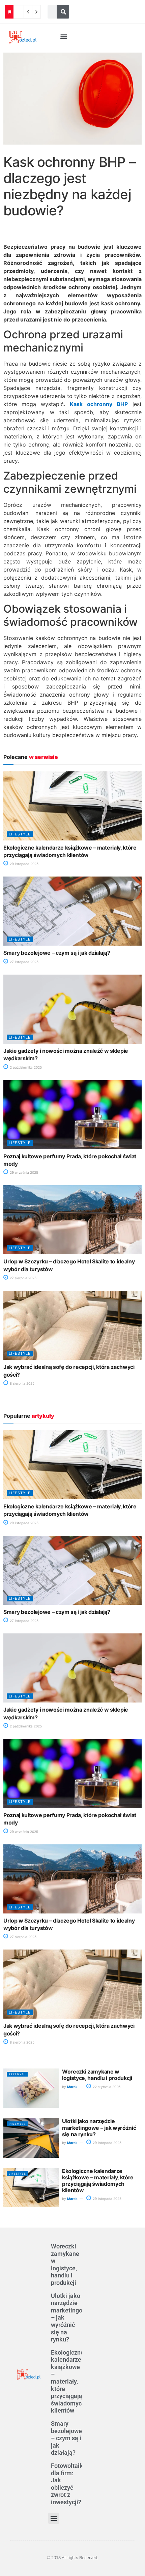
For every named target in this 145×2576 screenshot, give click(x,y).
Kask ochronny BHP (99, 404)
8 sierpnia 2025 (22, 1383)
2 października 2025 (25, 1067)
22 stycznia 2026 (106, 2087)
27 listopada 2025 (24, 962)
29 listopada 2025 (24, 864)
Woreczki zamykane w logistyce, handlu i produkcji (97, 2075)
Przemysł (17, 2074)
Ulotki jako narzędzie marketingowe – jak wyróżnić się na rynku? (99, 2127)
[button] (64, 37)
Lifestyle (20, 834)
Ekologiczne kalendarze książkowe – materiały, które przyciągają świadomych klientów (98, 2181)
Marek (72, 2087)
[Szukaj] (63, 12)
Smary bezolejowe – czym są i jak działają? (57, 953)
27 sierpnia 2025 (23, 1278)
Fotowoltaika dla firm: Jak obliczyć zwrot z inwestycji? (69, 2484)
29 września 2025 (23, 1172)
